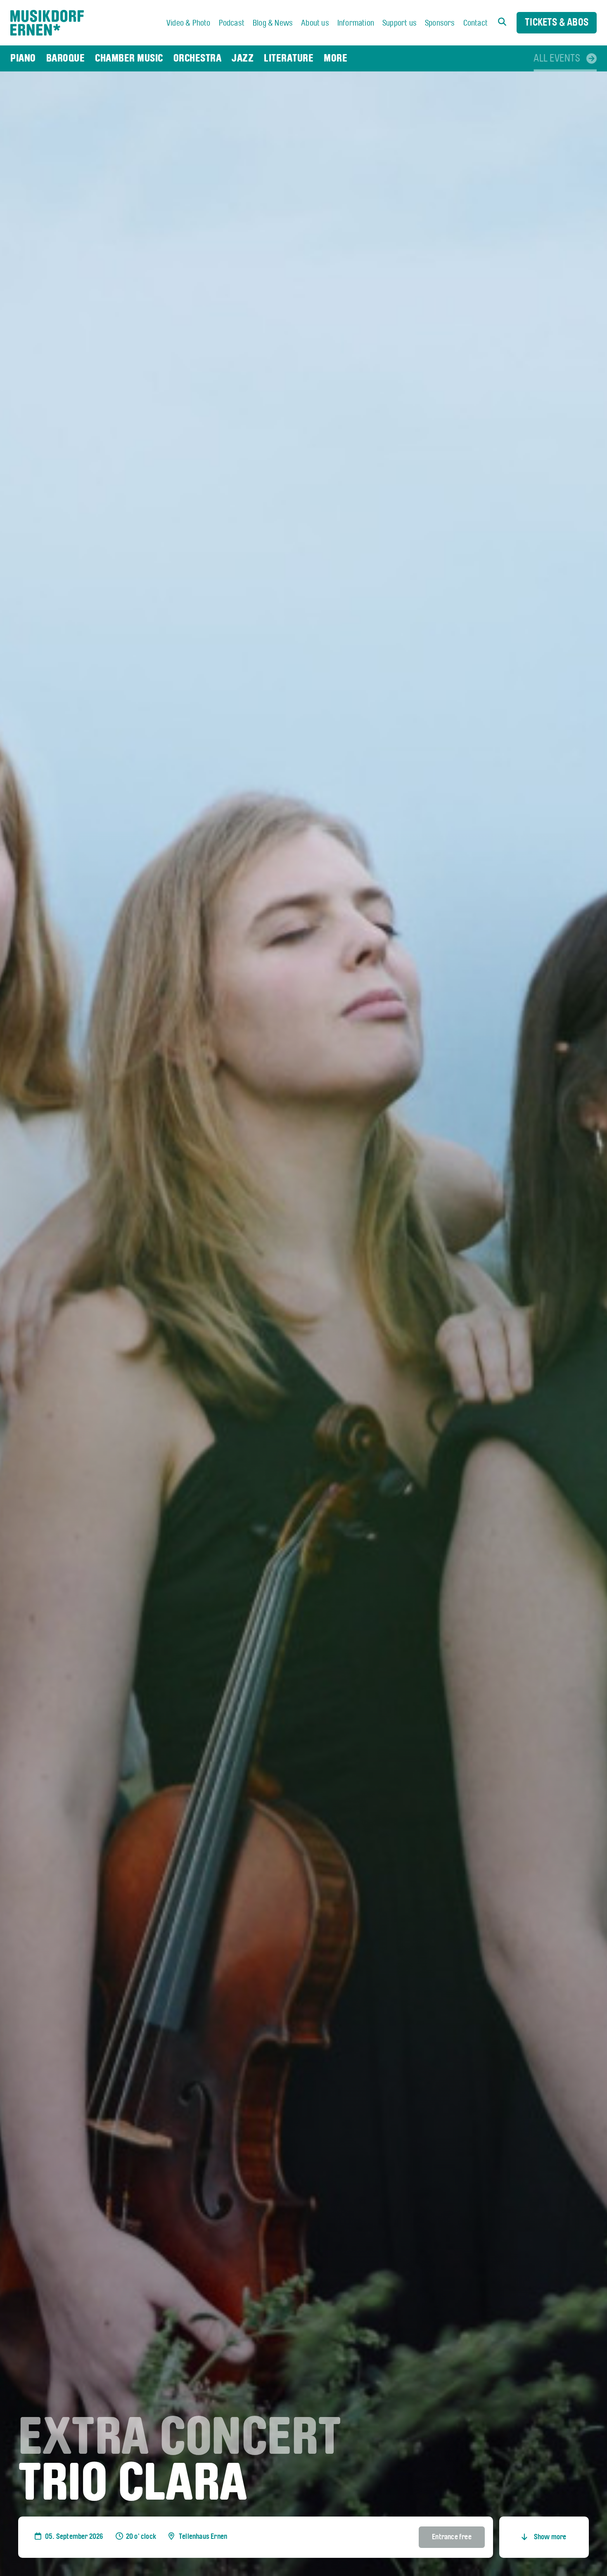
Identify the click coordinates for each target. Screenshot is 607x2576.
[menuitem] (189, 24)
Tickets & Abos (557, 23)
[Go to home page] (47, 23)
